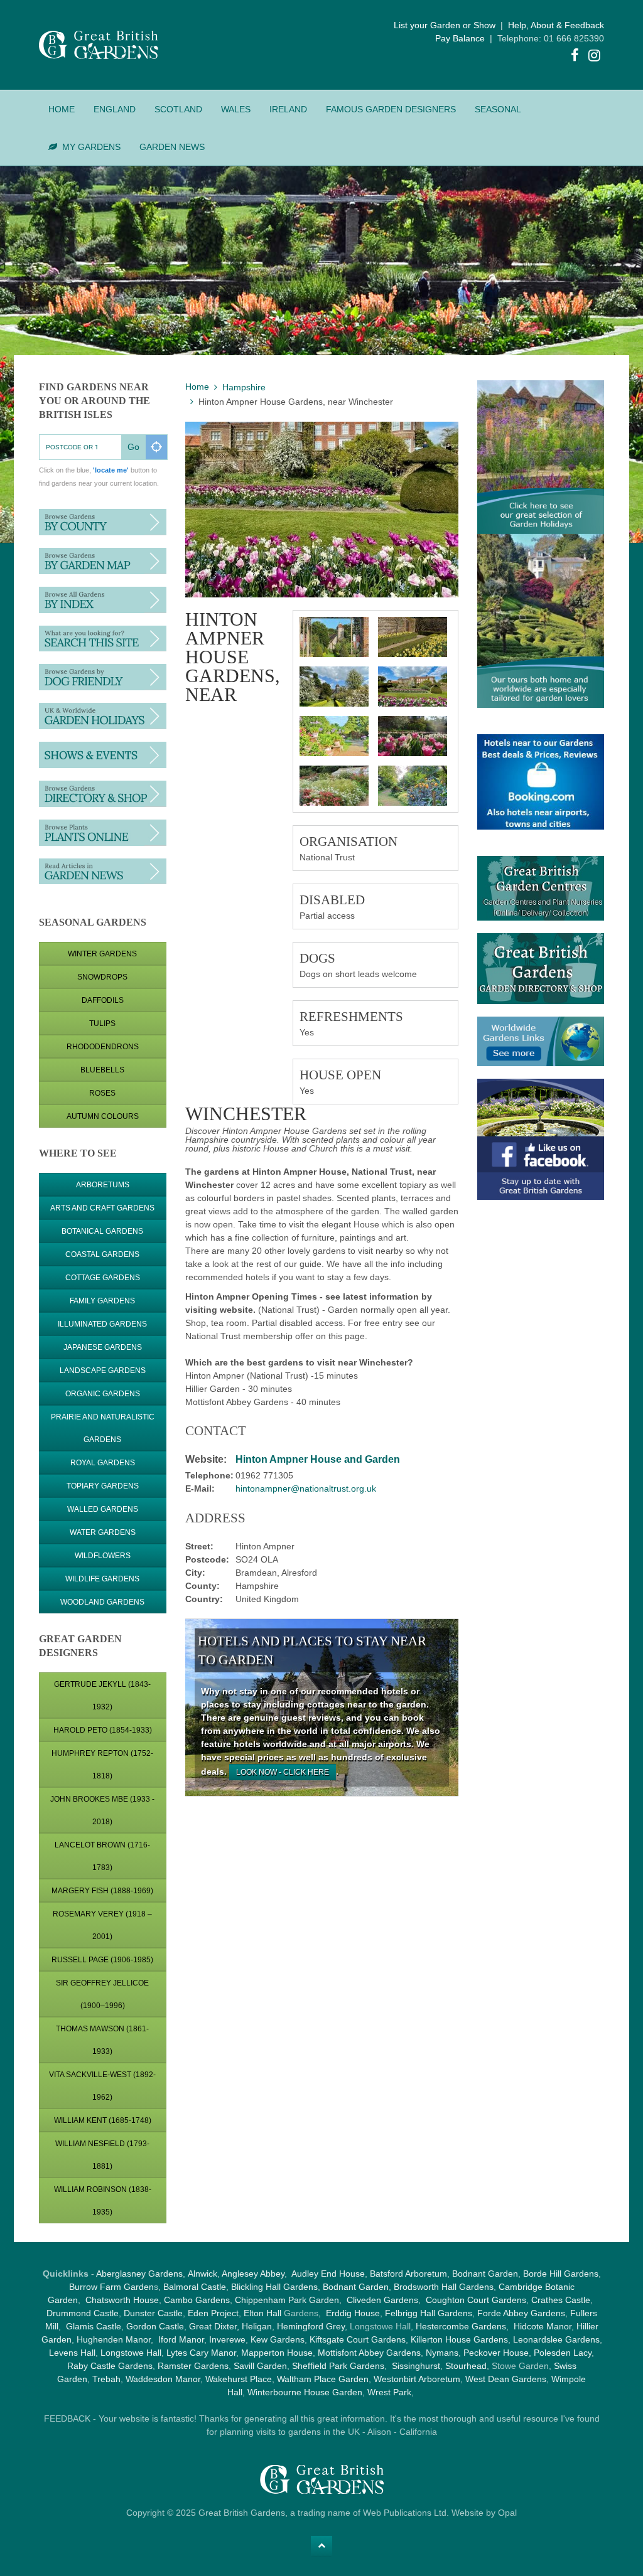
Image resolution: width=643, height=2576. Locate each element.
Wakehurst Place (239, 2379)
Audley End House (328, 2274)
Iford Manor (181, 2339)
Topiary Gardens (103, 1486)
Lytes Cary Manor (201, 2353)
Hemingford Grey (311, 2326)
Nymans (442, 2353)
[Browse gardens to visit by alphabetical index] (103, 599)
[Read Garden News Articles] (103, 870)
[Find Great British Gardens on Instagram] (595, 57)
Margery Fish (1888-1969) (102, 1891)
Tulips (102, 1023)
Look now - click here (283, 1772)
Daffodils (103, 1000)
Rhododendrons (103, 1047)
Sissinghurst (416, 2366)
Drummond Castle (83, 2313)
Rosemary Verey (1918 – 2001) (102, 1925)
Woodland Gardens (102, 1602)
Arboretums (103, 1185)
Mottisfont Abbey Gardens (369, 2353)
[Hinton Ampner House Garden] (334, 637)
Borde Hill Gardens (561, 2274)
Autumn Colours (103, 1116)
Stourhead (466, 2366)
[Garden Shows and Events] (103, 754)
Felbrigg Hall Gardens (429, 2313)
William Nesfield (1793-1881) (102, 2155)
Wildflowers (103, 1556)
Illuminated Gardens (102, 1324)
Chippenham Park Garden (287, 2300)
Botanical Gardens (102, 1231)
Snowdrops (102, 977)
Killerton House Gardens (459, 2339)
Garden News (172, 147)
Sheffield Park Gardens (338, 2366)
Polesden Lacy (563, 2353)
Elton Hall (262, 2313)
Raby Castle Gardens (110, 2366)
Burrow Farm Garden (111, 2287)
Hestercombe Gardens (461, 2326)
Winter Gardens (102, 954)
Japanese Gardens (103, 1347)
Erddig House (353, 2313)
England (115, 109)
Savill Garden (260, 2366)
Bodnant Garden (485, 2274)
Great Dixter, (214, 2326)
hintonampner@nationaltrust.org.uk (306, 1488)
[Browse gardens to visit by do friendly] (103, 676)
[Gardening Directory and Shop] (103, 831)
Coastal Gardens (102, 1254)
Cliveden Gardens (382, 2300)
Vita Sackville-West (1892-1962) (102, 2086)
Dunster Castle (153, 2313)
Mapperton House (277, 2353)
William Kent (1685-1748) (103, 2120)
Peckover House (496, 2353)
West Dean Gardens (506, 2379)
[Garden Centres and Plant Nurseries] (103, 793)
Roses (102, 1093)
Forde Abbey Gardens (521, 2313)
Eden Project (213, 2313)
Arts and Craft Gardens (102, 1208)
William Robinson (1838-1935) (103, 2201)
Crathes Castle (561, 2300)
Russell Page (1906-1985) (102, 1960)
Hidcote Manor (543, 2326)
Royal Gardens (103, 1463)
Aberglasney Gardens (139, 2274)
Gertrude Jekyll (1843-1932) (102, 1696)
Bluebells (102, 1070)
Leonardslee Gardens (556, 2339)
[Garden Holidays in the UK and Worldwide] (103, 715)
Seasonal (498, 109)
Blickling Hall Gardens (274, 2287)
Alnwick (203, 2274)
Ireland (288, 109)
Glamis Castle (94, 2326)
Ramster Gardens (193, 2366)
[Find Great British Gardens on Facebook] (575, 57)
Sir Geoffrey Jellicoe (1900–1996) (102, 1994)
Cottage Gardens (103, 1278)
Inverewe (227, 2339)
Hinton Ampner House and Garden (318, 1459)
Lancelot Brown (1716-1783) (102, 1856)
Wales (236, 109)
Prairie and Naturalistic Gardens (103, 1428)
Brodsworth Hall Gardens (444, 2287)
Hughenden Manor (114, 2339)
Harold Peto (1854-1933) (103, 1730)
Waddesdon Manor (163, 2379)
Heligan (257, 2326)
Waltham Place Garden (323, 2379)
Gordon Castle (155, 2326)
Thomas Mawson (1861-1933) (102, 2040)
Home (62, 109)
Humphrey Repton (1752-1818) (102, 1765)
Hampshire (244, 387)
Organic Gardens (103, 1394)
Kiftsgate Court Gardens (358, 2339)
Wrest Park (389, 2392)
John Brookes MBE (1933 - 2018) (102, 1810)
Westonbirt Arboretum (417, 2379)
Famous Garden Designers (391, 109)
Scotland (178, 109)
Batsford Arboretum (408, 2274)
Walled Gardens (103, 1509)
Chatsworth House (122, 2300)
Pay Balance (460, 38)
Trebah (106, 2379)
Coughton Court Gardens (476, 2300)
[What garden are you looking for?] (103, 638)
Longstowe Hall (131, 2353)
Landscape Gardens (103, 1371)
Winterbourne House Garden (305, 2392)
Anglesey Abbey (253, 2274)
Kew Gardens (278, 2339)
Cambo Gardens (196, 2300)
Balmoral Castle (195, 2287)
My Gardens (91, 147)
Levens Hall (72, 2353)
